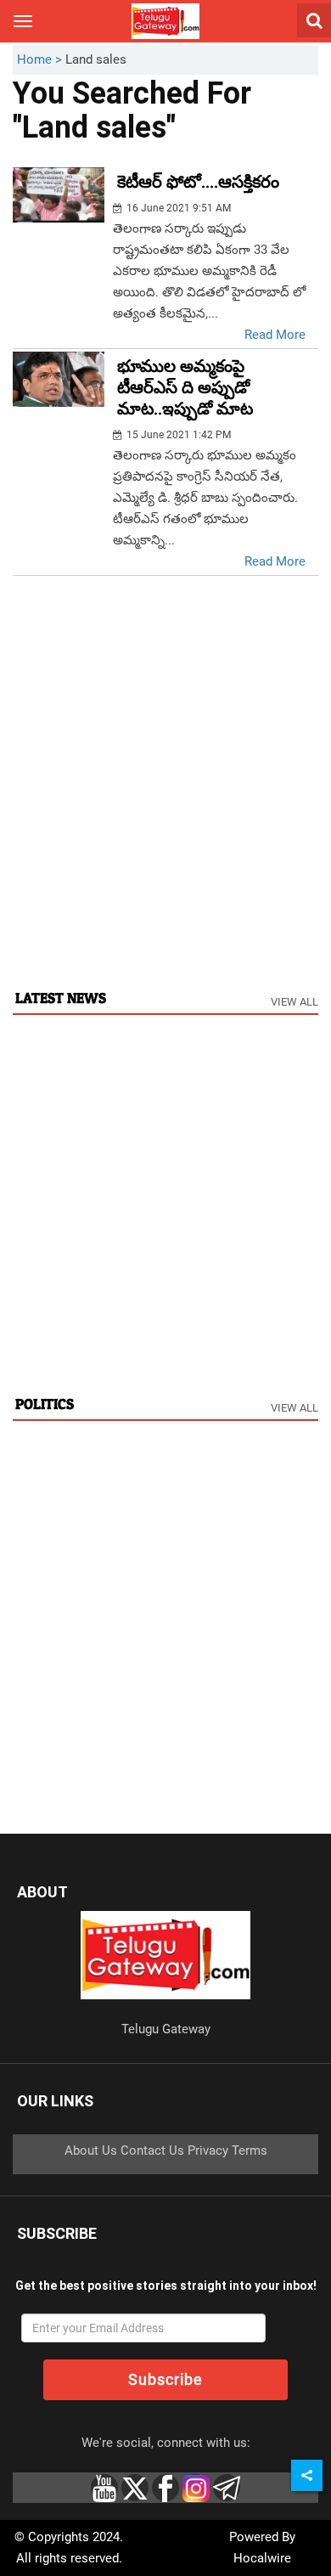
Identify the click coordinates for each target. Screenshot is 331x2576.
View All (295, 1002)
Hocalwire (262, 2558)
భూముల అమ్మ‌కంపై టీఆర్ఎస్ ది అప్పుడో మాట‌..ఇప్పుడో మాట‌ (185, 387)
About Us (91, 2150)
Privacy (208, 2150)
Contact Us (152, 2150)
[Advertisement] (165, 800)
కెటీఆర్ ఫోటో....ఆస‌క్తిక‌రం (198, 182)
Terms (250, 2150)
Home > (41, 59)
